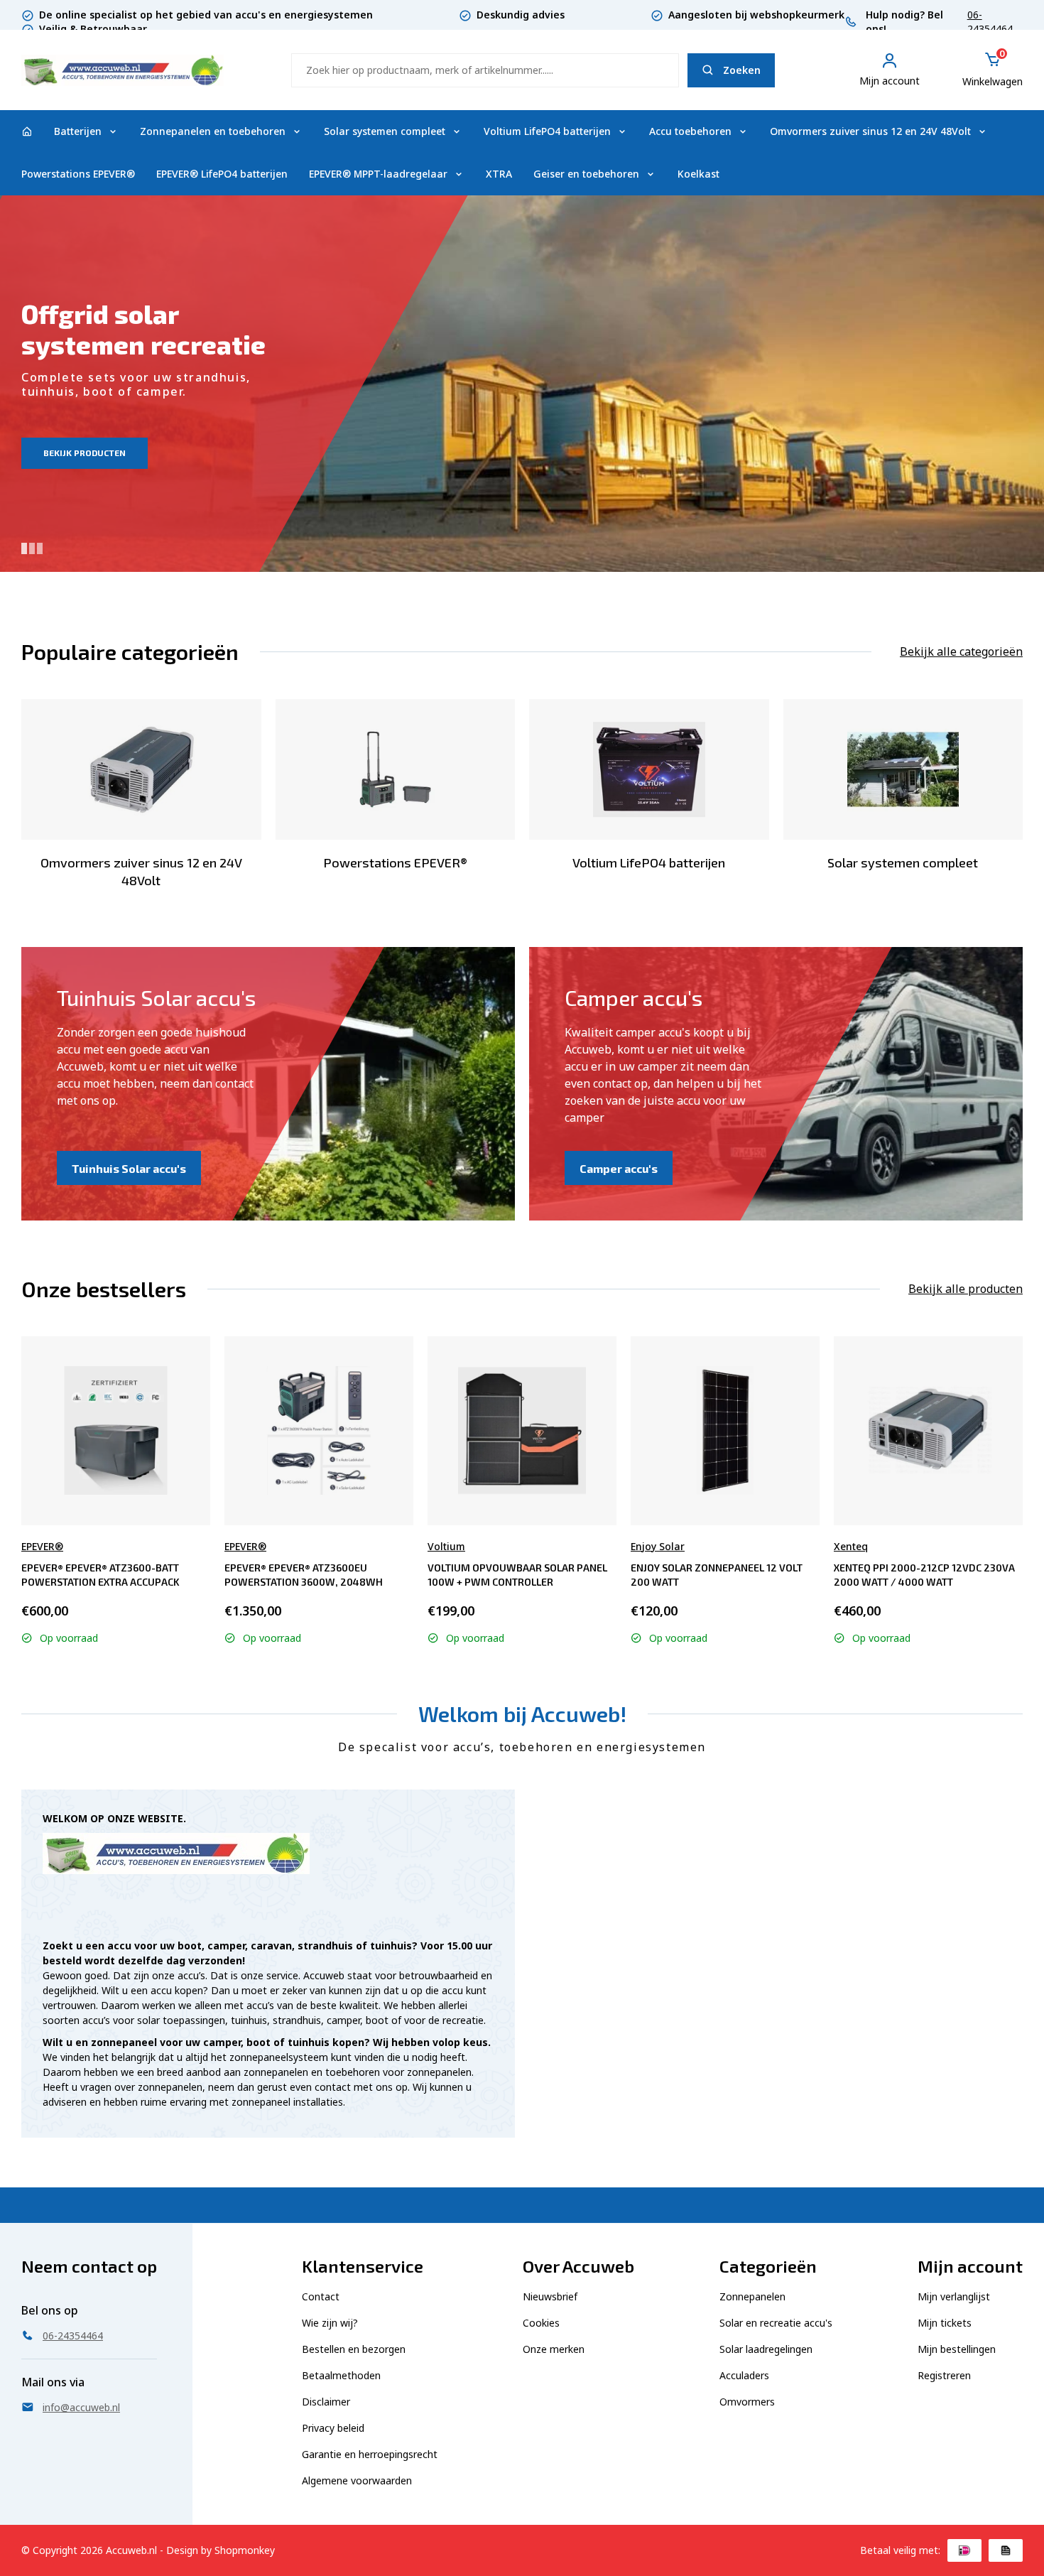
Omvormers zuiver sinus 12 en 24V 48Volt (870, 131)
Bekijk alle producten (966, 1289)
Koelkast (698, 174)
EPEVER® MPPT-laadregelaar (378, 174)
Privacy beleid (333, 2428)
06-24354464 (990, 22)
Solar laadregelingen (766, 2349)
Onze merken (554, 2349)
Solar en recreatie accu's (776, 2323)
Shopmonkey (245, 2550)
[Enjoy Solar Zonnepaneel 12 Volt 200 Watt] (725, 1430)
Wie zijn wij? (330, 2323)
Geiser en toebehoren (586, 174)
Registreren (944, 2375)
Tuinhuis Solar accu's (129, 1168)
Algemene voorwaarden (357, 2480)
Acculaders (744, 2375)
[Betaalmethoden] (964, 2550)
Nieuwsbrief (550, 2296)
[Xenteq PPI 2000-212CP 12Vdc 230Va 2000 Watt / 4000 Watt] (929, 1430)
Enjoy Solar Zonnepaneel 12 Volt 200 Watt (717, 1575)
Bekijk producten (85, 453)
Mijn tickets (945, 2323)
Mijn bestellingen (957, 2349)
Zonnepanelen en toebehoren (213, 131)
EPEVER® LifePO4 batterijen (222, 174)
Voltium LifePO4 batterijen (547, 131)
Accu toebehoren (690, 131)
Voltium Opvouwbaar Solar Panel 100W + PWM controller (517, 1575)
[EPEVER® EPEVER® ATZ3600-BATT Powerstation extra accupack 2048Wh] (116, 1430)
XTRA (499, 174)
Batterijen (78, 131)
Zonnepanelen (752, 2296)
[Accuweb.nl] (27, 131)
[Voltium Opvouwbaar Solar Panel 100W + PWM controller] (522, 1430)
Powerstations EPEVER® (78, 174)
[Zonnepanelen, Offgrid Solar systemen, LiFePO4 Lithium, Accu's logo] (123, 69)
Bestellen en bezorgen (354, 2349)
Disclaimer (326, 2402)
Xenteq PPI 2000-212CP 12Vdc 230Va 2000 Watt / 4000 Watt (924, 1575)
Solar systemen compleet (385, 131)
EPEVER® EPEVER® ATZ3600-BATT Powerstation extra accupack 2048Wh (100, 1575)
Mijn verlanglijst (954, 2296)
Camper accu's (619, 1168)
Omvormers (747, 2402)
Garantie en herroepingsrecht (370, 2454)
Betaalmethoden (341, 2375)
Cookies (541, 2323)
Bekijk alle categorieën (961, 651)
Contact (321, 2296)
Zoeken (742, 70)
